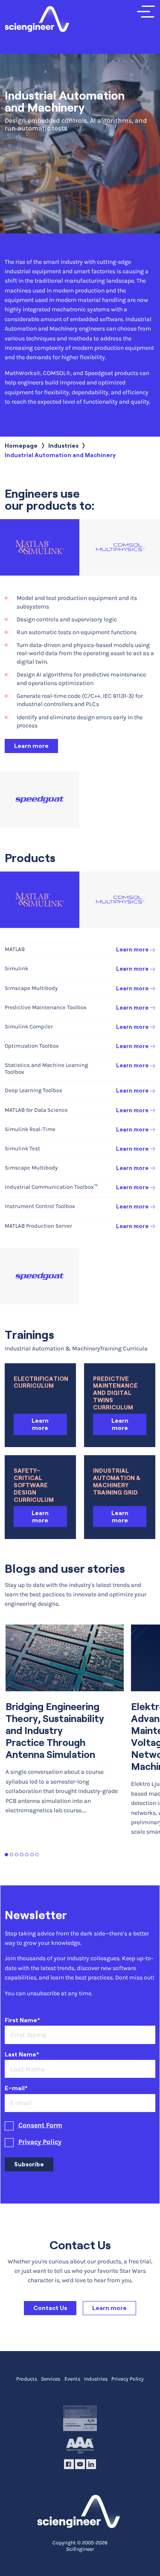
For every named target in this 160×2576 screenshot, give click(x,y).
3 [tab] (17, 1855)
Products (27, 2379)
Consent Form (40, 2125)
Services (51, 2379)
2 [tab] (12, 1855)
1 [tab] (7, 1855)
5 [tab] (27, 1855)
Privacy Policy (40, 2142)
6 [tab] (32, 1855)
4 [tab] (22, 1855)
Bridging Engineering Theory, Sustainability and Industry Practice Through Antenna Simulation (55, 1731)
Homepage (21, 446)
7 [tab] (37, 1855)
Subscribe (29, 2164)
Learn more (31, 746)
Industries (63, 446)
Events (72, 2379)
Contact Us (50, 2308)
